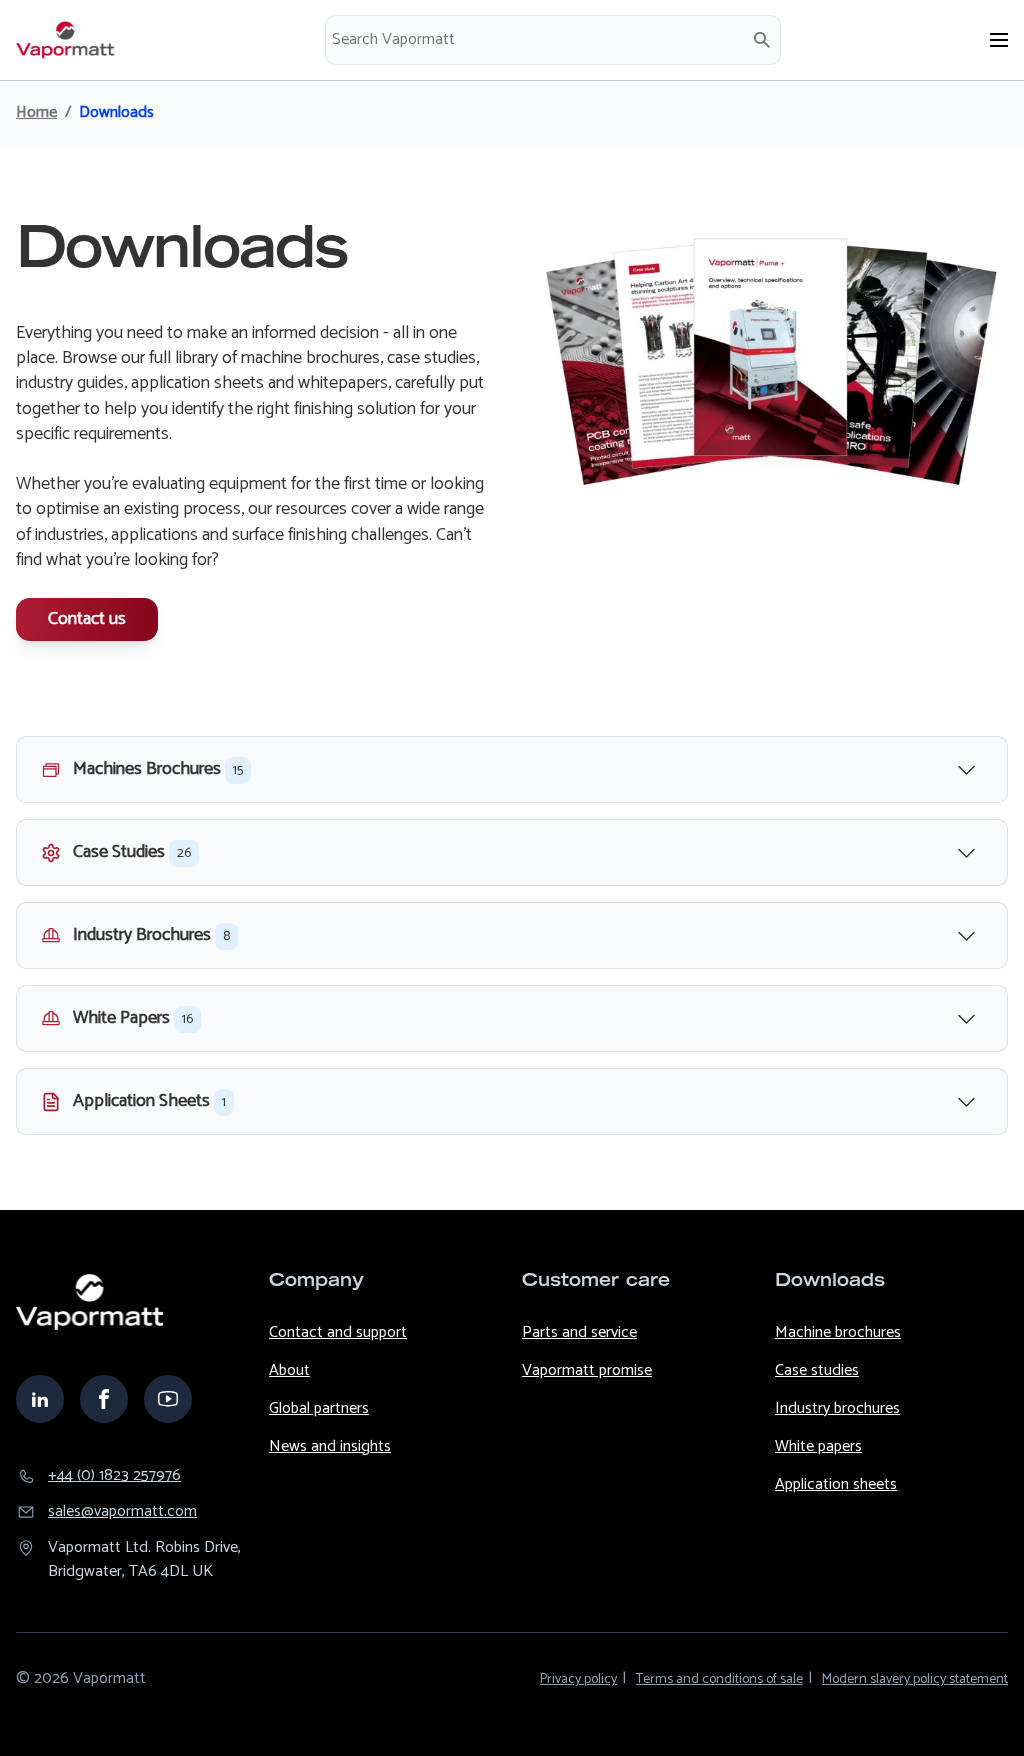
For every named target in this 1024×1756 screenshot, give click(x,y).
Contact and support (338, 1332)
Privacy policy (578, 1679)
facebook (104, 1399)
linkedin (40, 1399)
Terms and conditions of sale (719, 1679)
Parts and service (579, 1332)
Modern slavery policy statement (915, 1679)
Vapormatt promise (587, 1370)
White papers (818, 1446)
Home (36, 113)
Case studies (817, 1370)
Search (762, 40)
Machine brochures (838, 1332)
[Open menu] (999, 40)
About (289, 1370)
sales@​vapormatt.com (122, 1512)
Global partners (319, 1408)
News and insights (330, 1446)
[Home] (66, 40)
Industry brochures (837, 1408)
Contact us (87, 619)
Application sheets (836, 1484)
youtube (168, 1399)
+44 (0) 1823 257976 (114, 1476)
